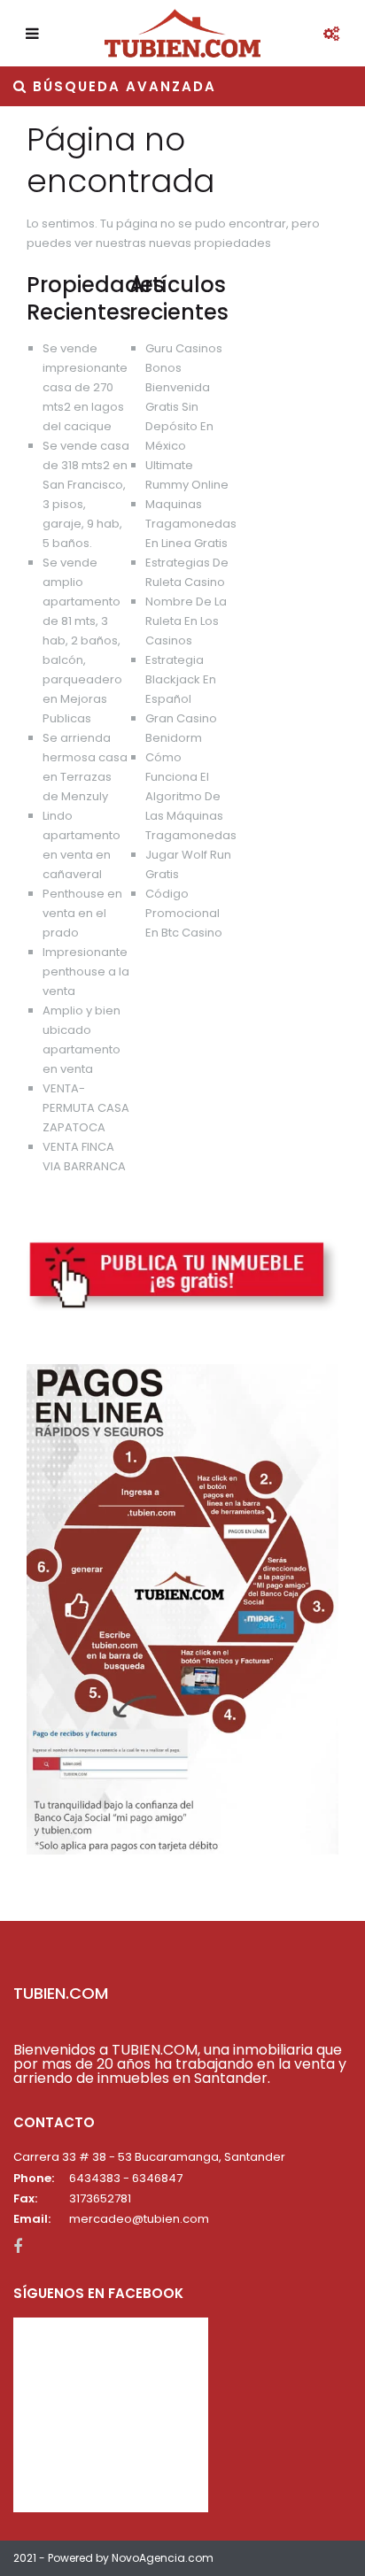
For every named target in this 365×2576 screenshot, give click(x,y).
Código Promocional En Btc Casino (184, 913)
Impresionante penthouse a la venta (86, 972)
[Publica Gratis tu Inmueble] (182, 1275)
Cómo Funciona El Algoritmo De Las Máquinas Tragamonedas (191, 796)
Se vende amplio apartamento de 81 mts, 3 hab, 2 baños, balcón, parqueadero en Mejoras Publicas (82, 640)
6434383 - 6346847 (126, 2178)
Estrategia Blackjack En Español (181, 679)
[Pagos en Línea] (182, 1608)
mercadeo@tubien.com (139, 2219)
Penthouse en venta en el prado (82, 913)
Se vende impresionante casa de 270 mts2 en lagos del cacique (85, 387)
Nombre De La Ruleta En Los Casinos (186, 621)
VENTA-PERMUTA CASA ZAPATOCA (86, 1108)
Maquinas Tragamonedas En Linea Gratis (191, 524)
